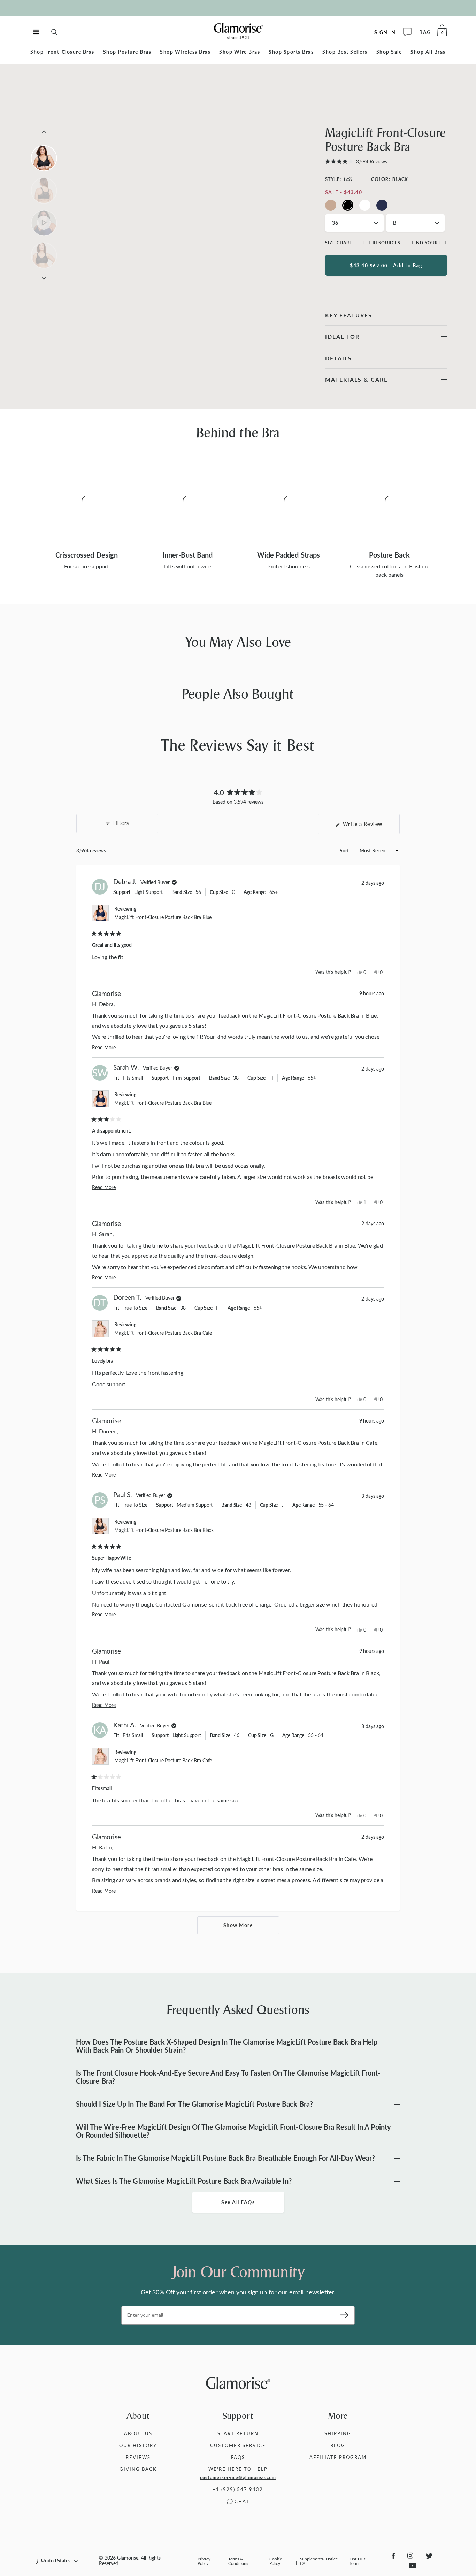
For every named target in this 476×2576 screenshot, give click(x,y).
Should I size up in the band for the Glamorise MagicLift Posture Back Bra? (194, 2104)
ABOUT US (138, 2433)
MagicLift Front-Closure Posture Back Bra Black (164, 1530)
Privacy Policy (204, 2561)
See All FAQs (238, 2202)
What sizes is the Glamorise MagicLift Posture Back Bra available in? (184, 2181)
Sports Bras (291, 52)
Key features (349, 315)
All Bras (428, 52)
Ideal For (342, 336)
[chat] (407, 32)
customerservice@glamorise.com (238, 2477)
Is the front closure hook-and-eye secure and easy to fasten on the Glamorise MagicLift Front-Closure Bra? (228, 2077)
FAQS (238, 2457)
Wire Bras (240, 52)
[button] (356, 162)
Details (339, 358)
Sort (345, 850)
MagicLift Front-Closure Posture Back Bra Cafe (163, 1333)
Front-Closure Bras (62, 52)
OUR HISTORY (138, 2445)
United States (56, 2560)
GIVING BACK (138, 2469)
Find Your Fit (429, 243)
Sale (389, 52)
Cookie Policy (276, 2561)
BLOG (338, 2445)
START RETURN (238, 2433)
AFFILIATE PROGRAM (338, 2457)
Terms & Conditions (238, 2561)
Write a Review (370, 827)
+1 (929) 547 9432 (238, 2489)
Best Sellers (345, 52)
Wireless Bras (185, 52)
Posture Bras (127, 52)
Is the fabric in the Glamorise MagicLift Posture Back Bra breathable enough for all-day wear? (225, 2158)
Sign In (385, 32)
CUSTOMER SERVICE (238, 2445)
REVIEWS (138, 2457)
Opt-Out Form (357, 2561)
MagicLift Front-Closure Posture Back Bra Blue (163, 917)
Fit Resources (382, 243)
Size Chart (339, 243)
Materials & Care (356, 379)
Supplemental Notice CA (319, 2561)
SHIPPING (338, 2433)
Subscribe (342, 2315)
